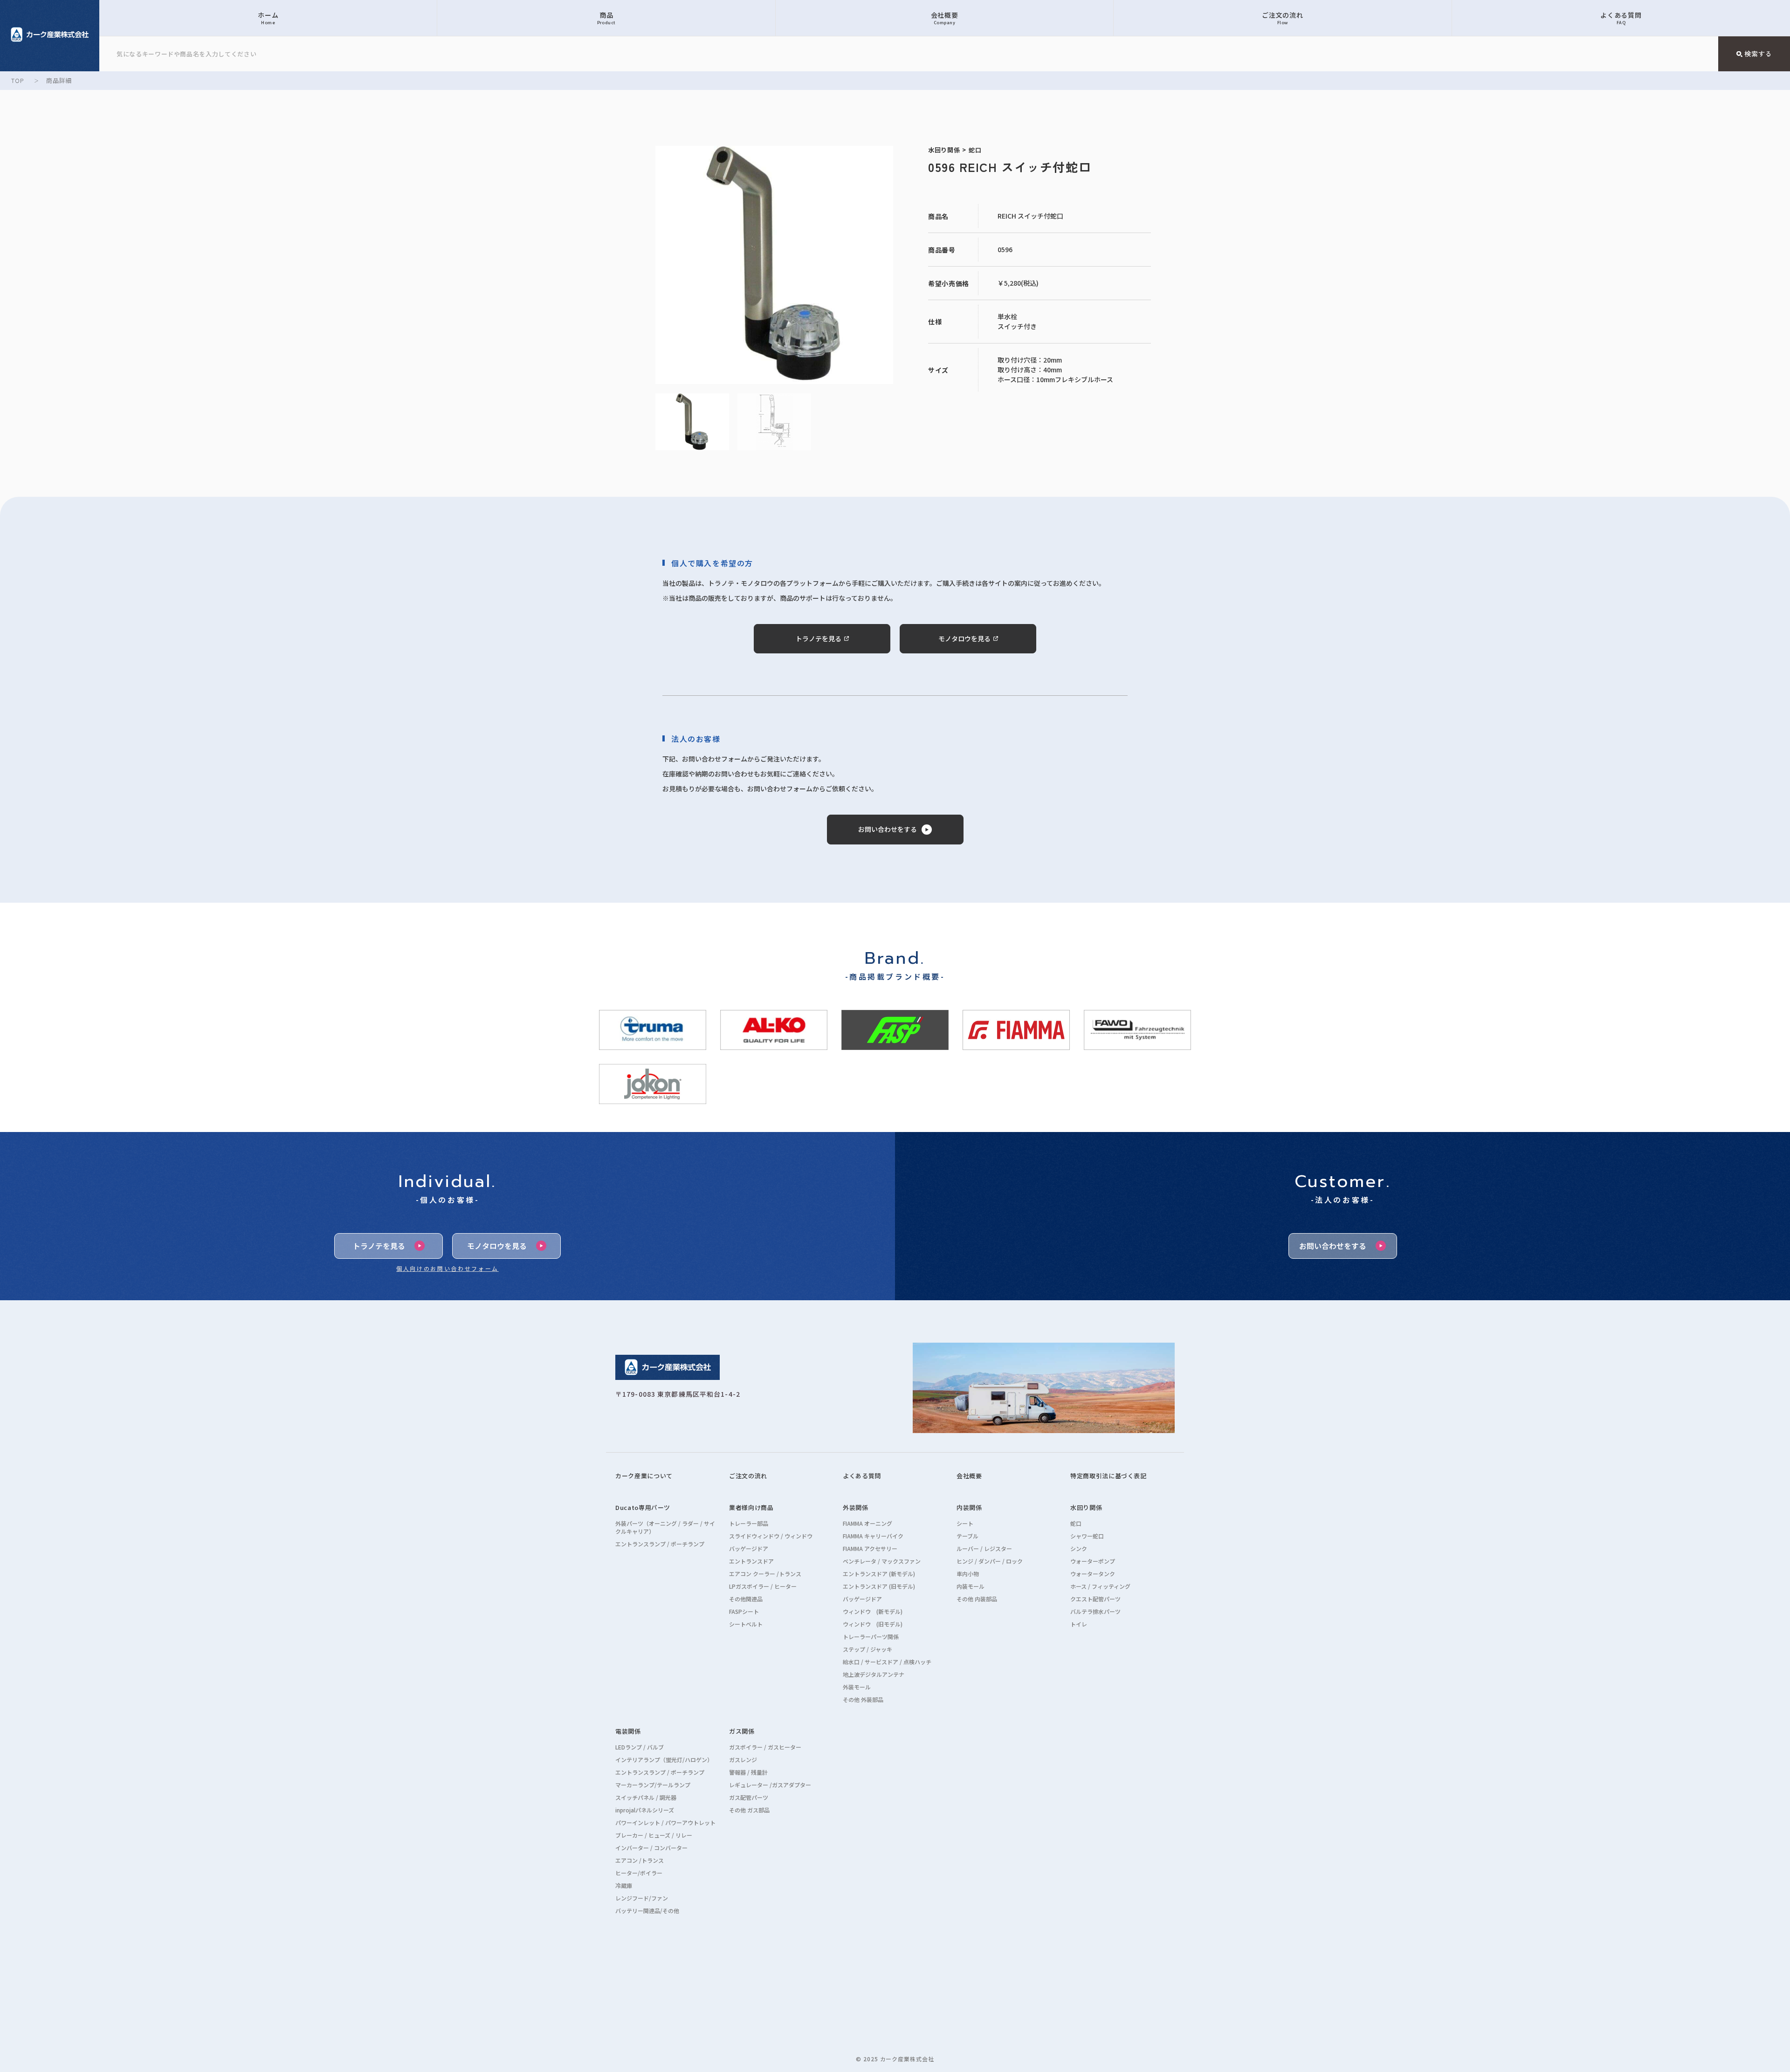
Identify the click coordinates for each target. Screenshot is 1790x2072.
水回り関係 (1086, 1507)
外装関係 (856, 1507)
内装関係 (969, 1507)
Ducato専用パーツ (643, 1507)
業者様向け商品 (751, 1507)
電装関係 (628, 1731)
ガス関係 (742, 1731)
